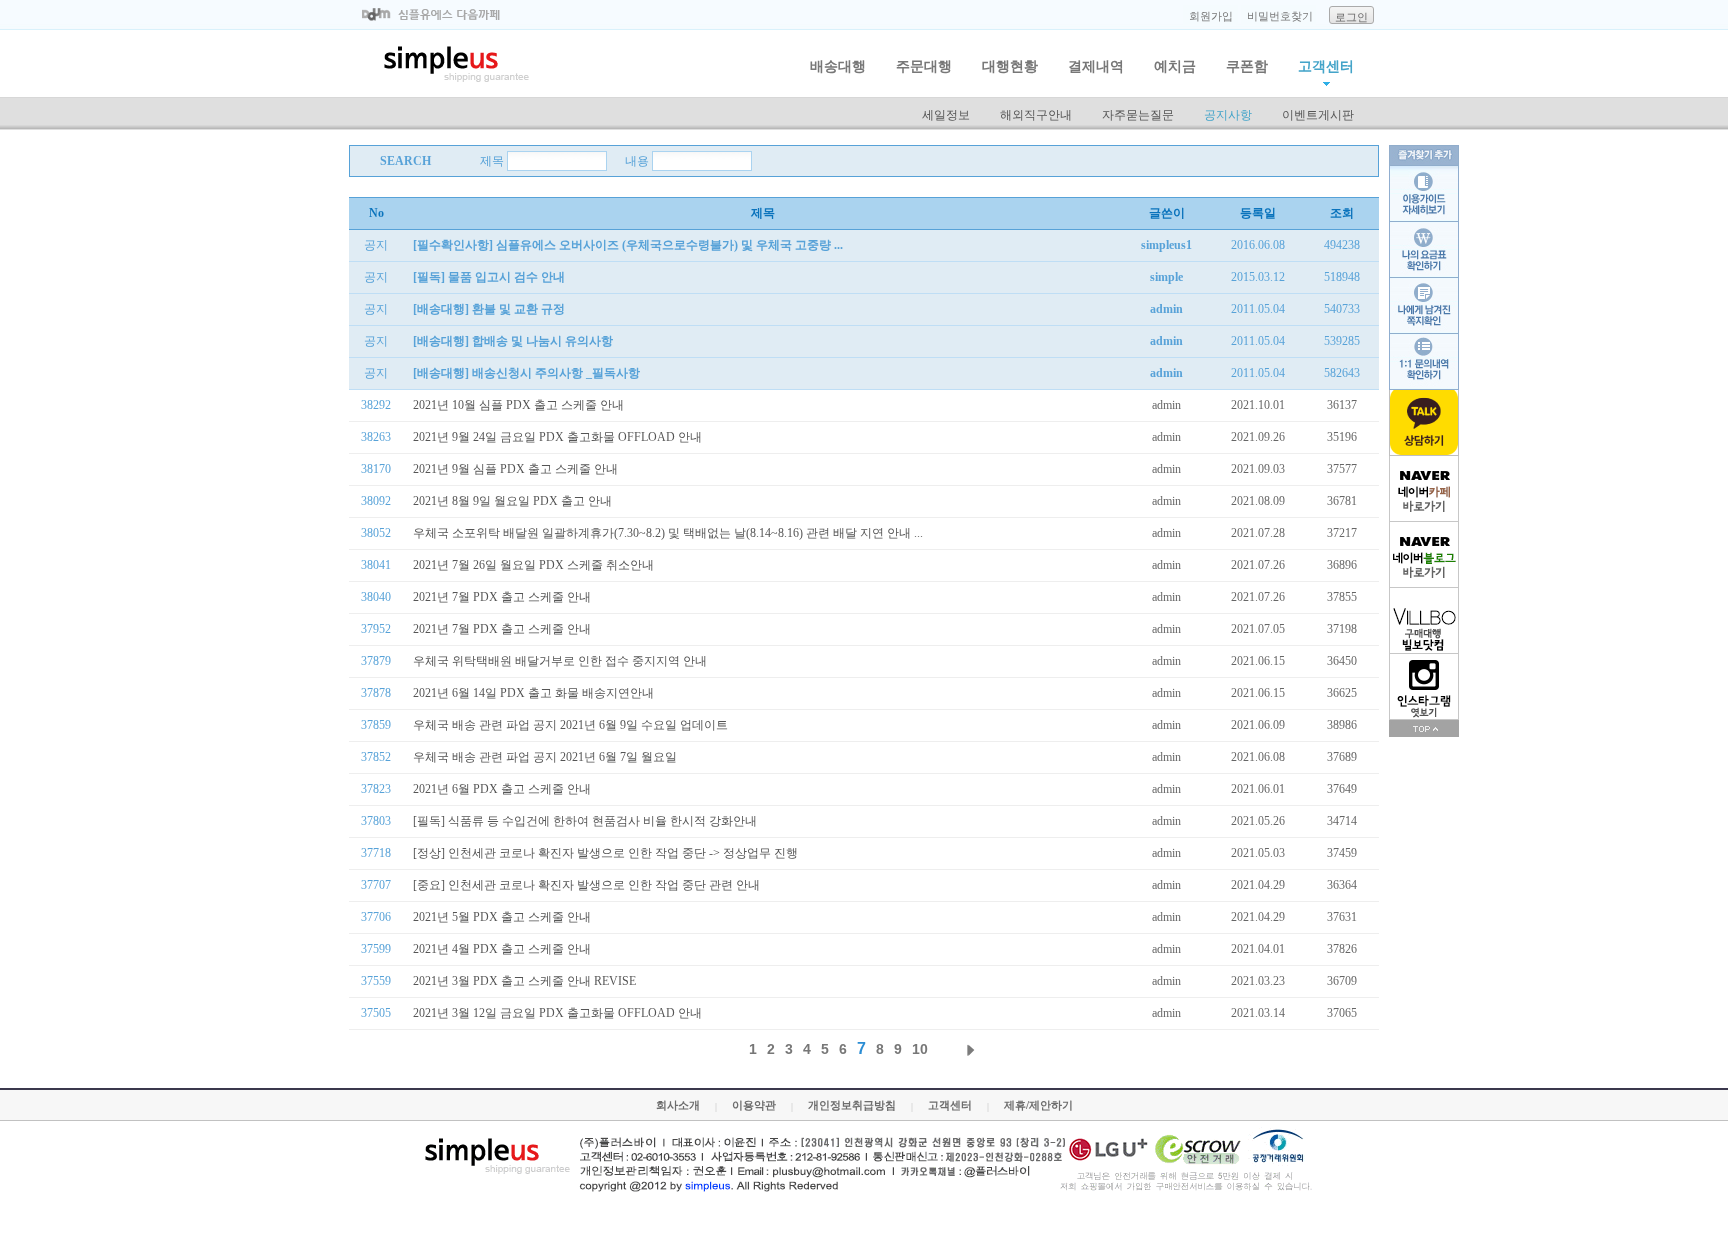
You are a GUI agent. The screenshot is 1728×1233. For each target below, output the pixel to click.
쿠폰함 (1247, 66)
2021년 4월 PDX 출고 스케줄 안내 (502, 949)
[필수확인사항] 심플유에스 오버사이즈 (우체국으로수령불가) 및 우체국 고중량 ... (628, 245)
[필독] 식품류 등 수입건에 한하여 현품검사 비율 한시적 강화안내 (585, 821)
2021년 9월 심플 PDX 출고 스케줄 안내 (515, 469)
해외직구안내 (1036, 115)
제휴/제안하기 (1038, 1105)
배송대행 (838, 66)
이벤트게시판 (1318, 115)
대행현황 (1010, 66)
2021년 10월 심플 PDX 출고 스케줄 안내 (518, 405)
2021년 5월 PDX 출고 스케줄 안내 (502, 917)
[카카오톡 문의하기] (1424, 423)
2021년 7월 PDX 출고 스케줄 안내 (502, 597)
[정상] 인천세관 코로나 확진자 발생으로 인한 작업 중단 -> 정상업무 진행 (605, 853)
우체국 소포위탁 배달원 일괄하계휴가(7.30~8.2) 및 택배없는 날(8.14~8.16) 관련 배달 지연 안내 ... (668, 533)
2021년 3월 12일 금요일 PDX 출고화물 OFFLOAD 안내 (557, 1013)
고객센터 (1326, 66)
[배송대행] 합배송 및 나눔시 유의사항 (513, 341)
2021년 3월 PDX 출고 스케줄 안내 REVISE (524, 981)
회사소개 (678, 1105)
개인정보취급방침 (852, 1105)
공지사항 (1228, 115)
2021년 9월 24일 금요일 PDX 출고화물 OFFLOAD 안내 (557, 437)
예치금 (1175, 66)
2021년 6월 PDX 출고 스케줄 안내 (502, 789)
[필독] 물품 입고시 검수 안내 (489, 277)
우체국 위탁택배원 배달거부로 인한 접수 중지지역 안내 (560, 661)
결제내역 (1096, 66)
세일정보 (946, 115)
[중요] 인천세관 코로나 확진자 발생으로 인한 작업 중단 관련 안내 (586, 885)
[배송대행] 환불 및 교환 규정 (489, 309)
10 (920, 1049)
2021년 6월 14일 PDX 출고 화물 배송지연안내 (533, 693)
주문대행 (924, 66)
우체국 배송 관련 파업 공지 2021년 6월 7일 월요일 (545, 757)
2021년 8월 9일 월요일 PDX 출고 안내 (512, 501)
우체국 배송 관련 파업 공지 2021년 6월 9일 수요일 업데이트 (570, 725)
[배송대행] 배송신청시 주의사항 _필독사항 (526, 373)
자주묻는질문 (1138, 115)
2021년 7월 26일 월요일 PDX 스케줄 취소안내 (533, 565)
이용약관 (754, 1105)
